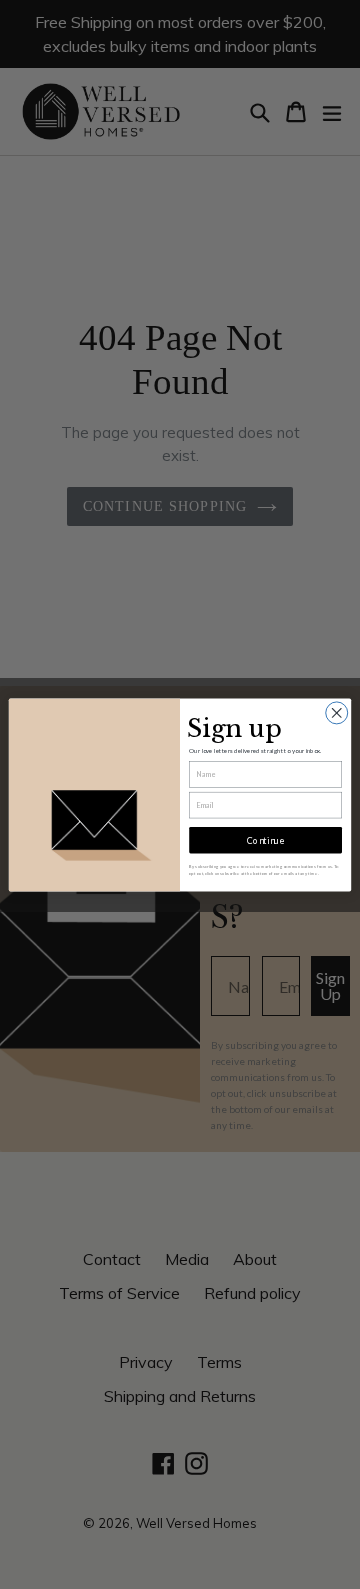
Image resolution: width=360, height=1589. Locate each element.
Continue (265, 839)
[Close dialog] (337, 712)
